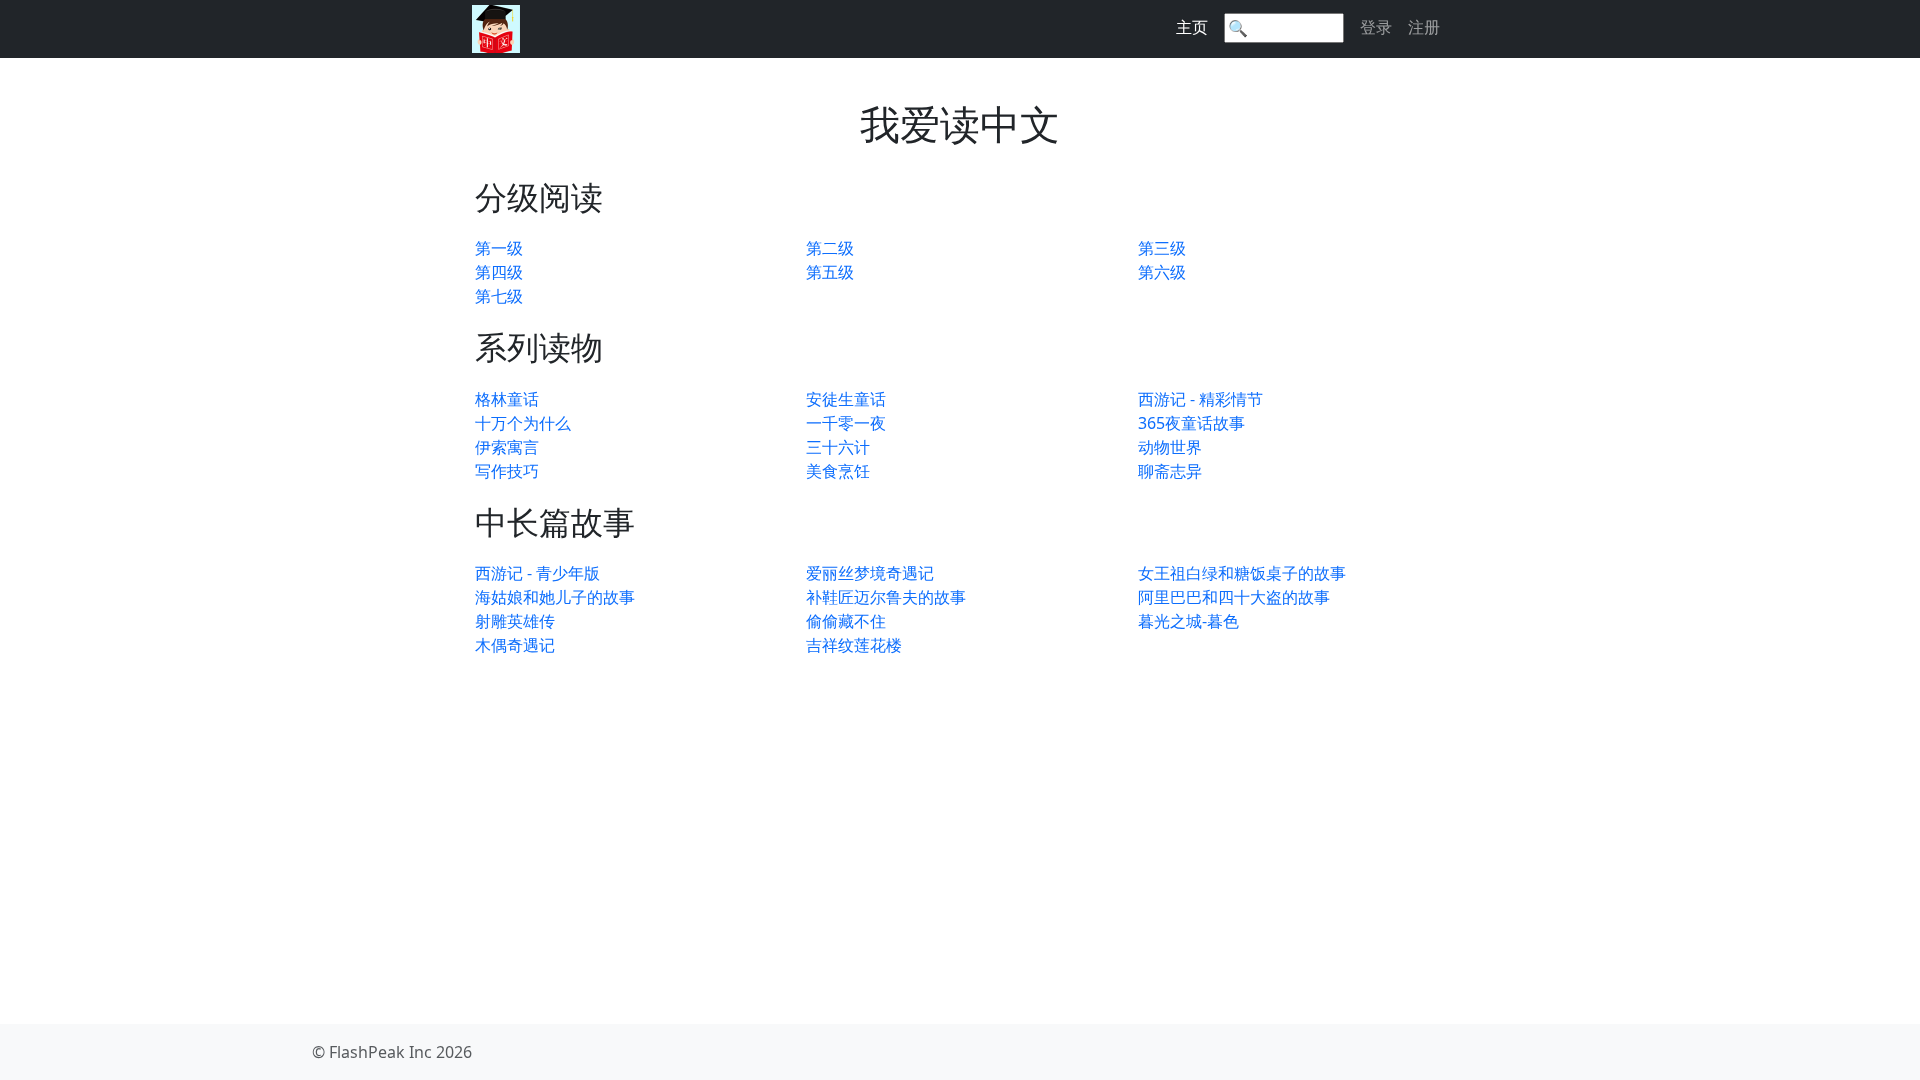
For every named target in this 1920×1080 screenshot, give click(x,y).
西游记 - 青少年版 (537, 573)
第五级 (830, 272)
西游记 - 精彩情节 (1200, 399)
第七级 (499, 296)
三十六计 (838, 447)
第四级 (499, 272)
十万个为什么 (523, 423)
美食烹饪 (838, 471)
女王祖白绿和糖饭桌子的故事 (1242, 573)
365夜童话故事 (1191, 423)
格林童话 (507, 399)
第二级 (830, 248)
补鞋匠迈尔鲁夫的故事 (886, 597)
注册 (1424, 27)
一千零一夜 (846, 423)
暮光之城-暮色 (1188, 621)
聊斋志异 (1170, 471)
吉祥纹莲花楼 (854, 645)
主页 (1192, 27)
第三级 (1162, 248)
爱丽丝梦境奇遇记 (870, 573)
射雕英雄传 (515, 621)
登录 (1376, 27)
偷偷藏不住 (846, 621)
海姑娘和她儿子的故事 (555, 597)
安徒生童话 (846, 399)
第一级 (499, 248)
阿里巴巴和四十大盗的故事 (1234, 597)
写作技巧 (507, 471)
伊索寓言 (507, 447)
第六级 (1162, 272)
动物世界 (1170, 447)
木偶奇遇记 (515, 645)
